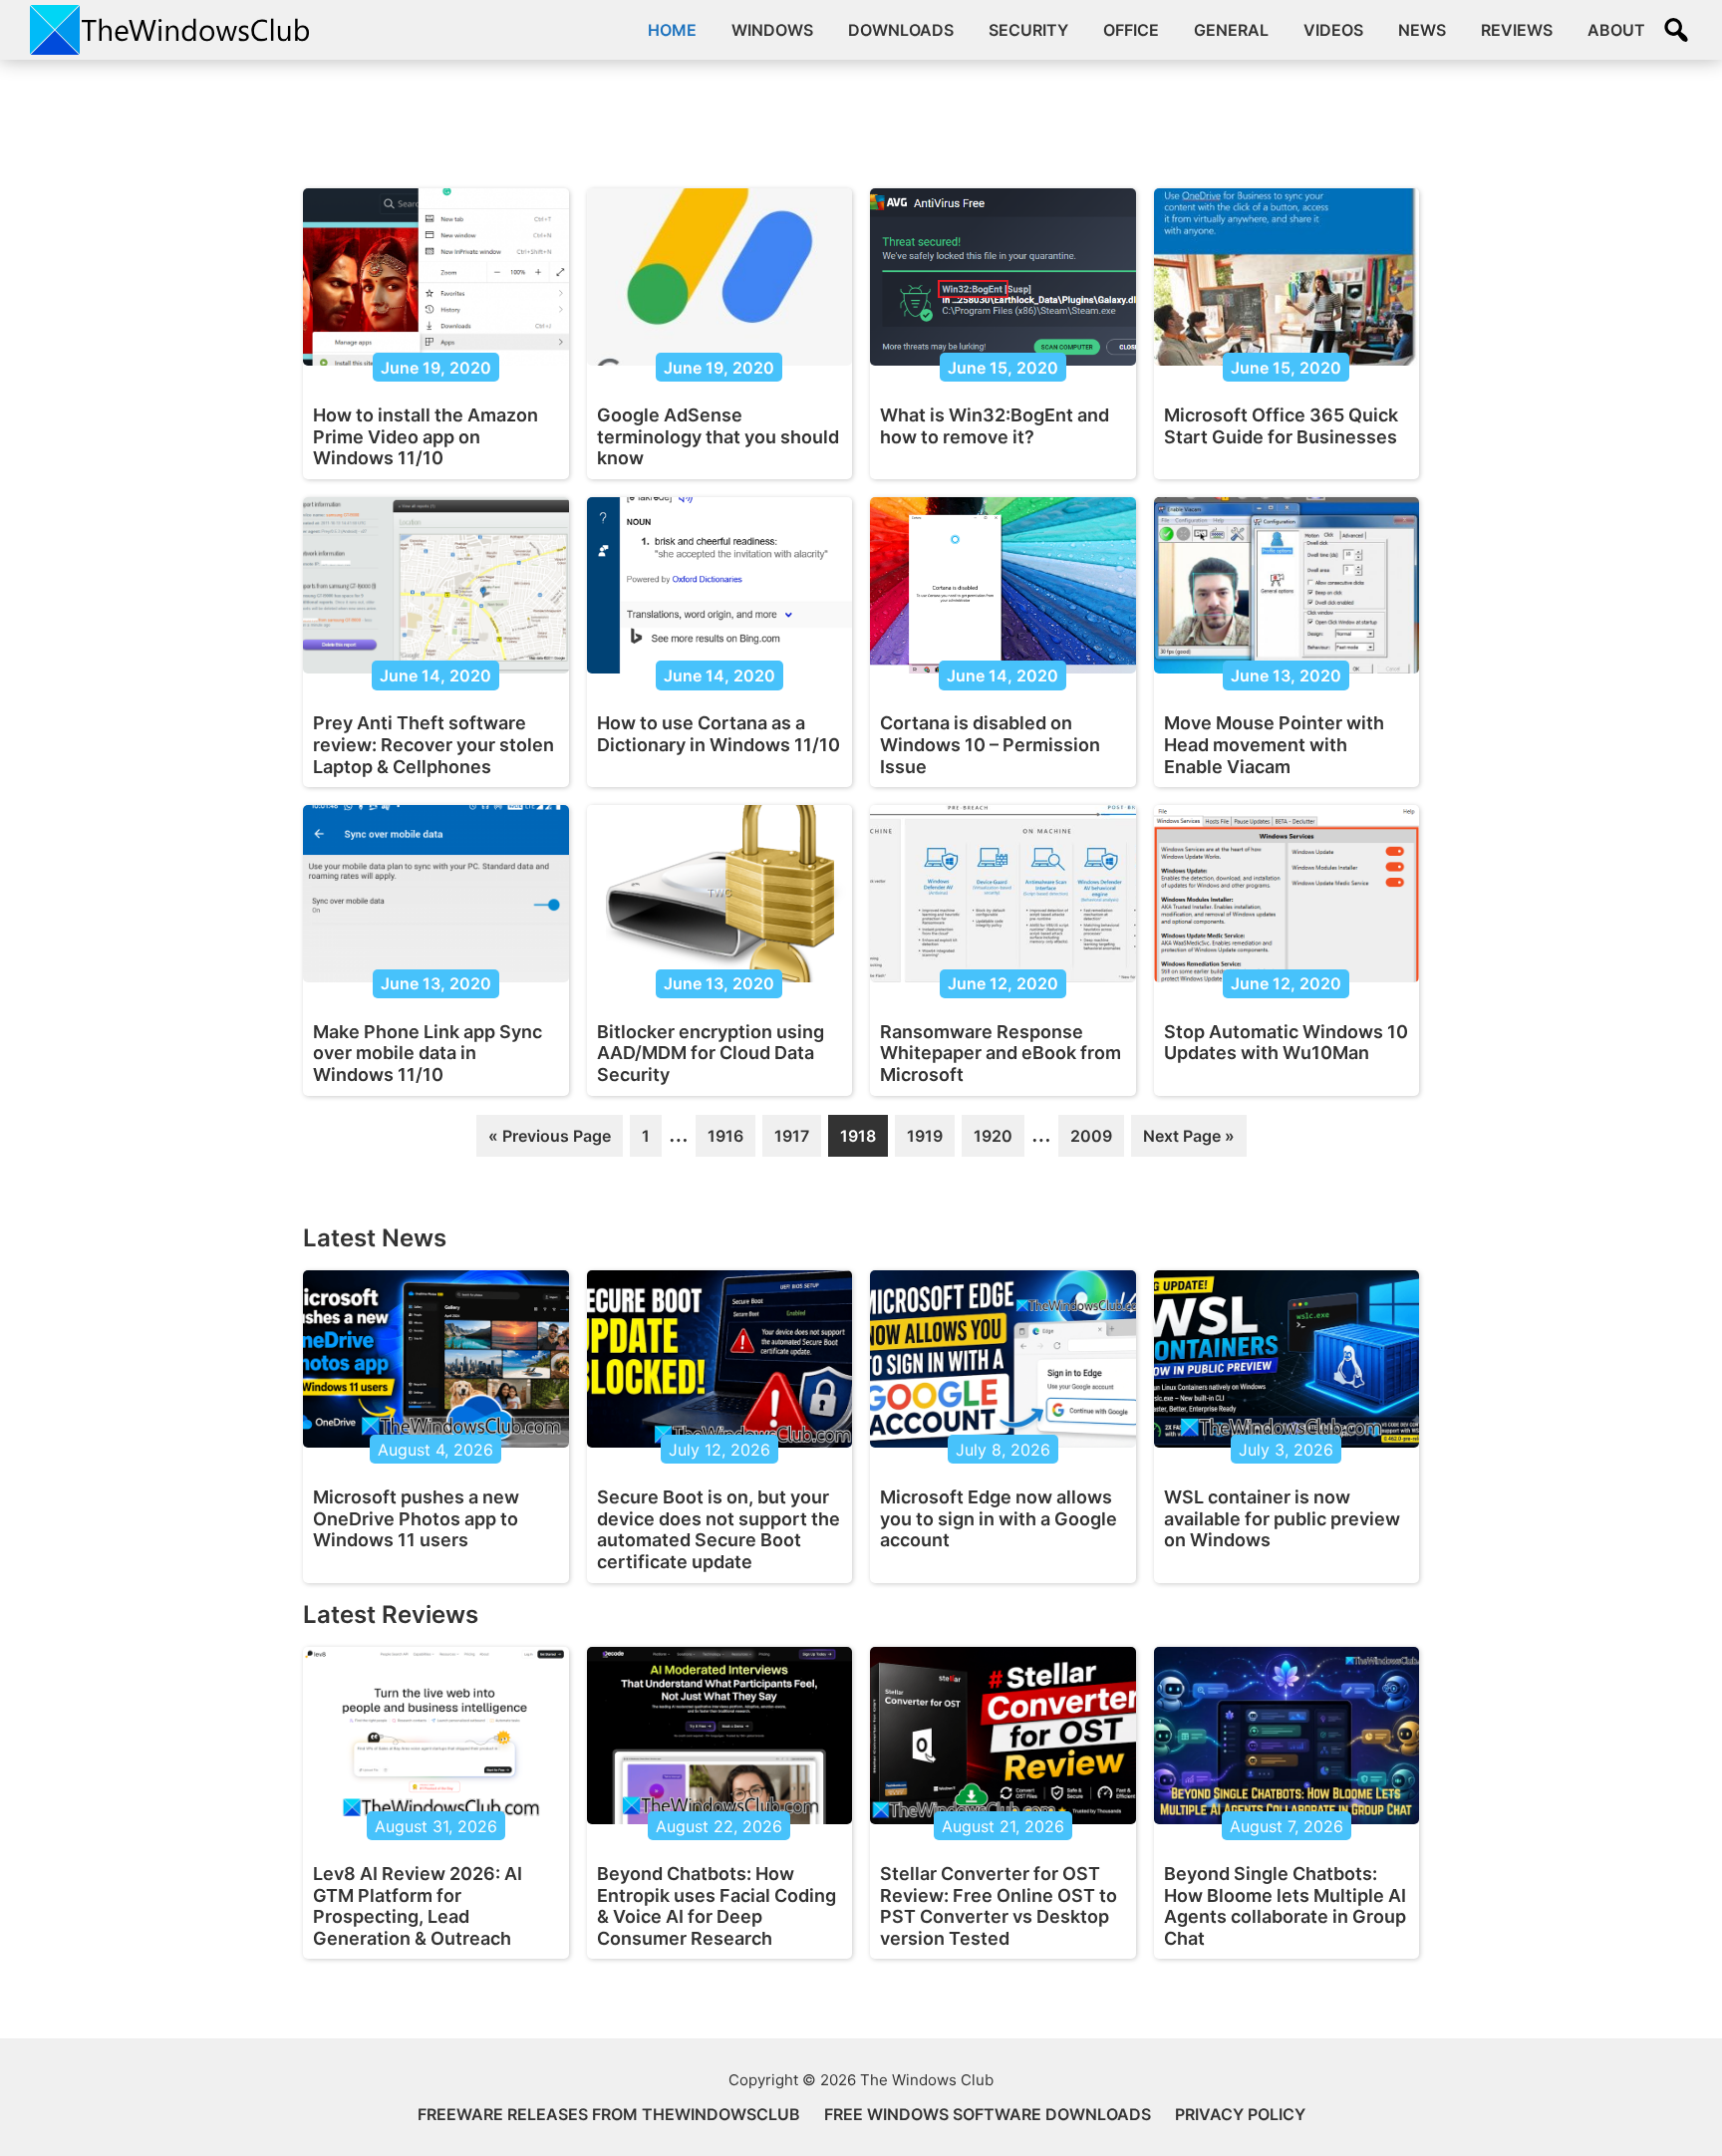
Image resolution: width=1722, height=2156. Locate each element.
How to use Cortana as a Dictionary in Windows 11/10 (718, 734)
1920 (993, 1141)
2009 (1091, 1141)
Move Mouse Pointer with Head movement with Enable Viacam (1274, 744)
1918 (858, 1141)
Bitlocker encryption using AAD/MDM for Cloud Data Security (711, 1053)
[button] (1676, 30)
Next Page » (1188, 1141)
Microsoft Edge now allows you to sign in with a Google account (999, 1518)
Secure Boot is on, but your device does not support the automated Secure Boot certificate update (718, 1529)
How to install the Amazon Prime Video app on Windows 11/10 (426, 436)
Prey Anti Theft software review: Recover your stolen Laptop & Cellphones (433, 744)
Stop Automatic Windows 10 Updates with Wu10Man (1286, 1043)
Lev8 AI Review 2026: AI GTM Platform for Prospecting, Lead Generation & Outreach (418, 1906)
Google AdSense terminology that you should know (718, 436)
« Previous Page (550, 1141)
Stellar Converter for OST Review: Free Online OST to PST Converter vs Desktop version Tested (999, 1906)
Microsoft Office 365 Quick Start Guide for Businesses (1281, 426)
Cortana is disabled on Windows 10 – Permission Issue (990, 744)
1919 (925, 1141)
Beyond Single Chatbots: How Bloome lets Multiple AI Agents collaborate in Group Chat (1285, 1906)
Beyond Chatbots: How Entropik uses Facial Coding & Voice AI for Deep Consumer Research (717, 1906)
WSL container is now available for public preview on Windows (1282, 1518)
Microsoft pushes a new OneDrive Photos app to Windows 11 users (416, 1518)
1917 (792, 1141)
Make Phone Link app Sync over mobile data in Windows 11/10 (428, 1053)
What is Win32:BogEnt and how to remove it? (995, 426)
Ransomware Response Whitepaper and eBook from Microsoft (1001, 1053)
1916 (725, 1141)
